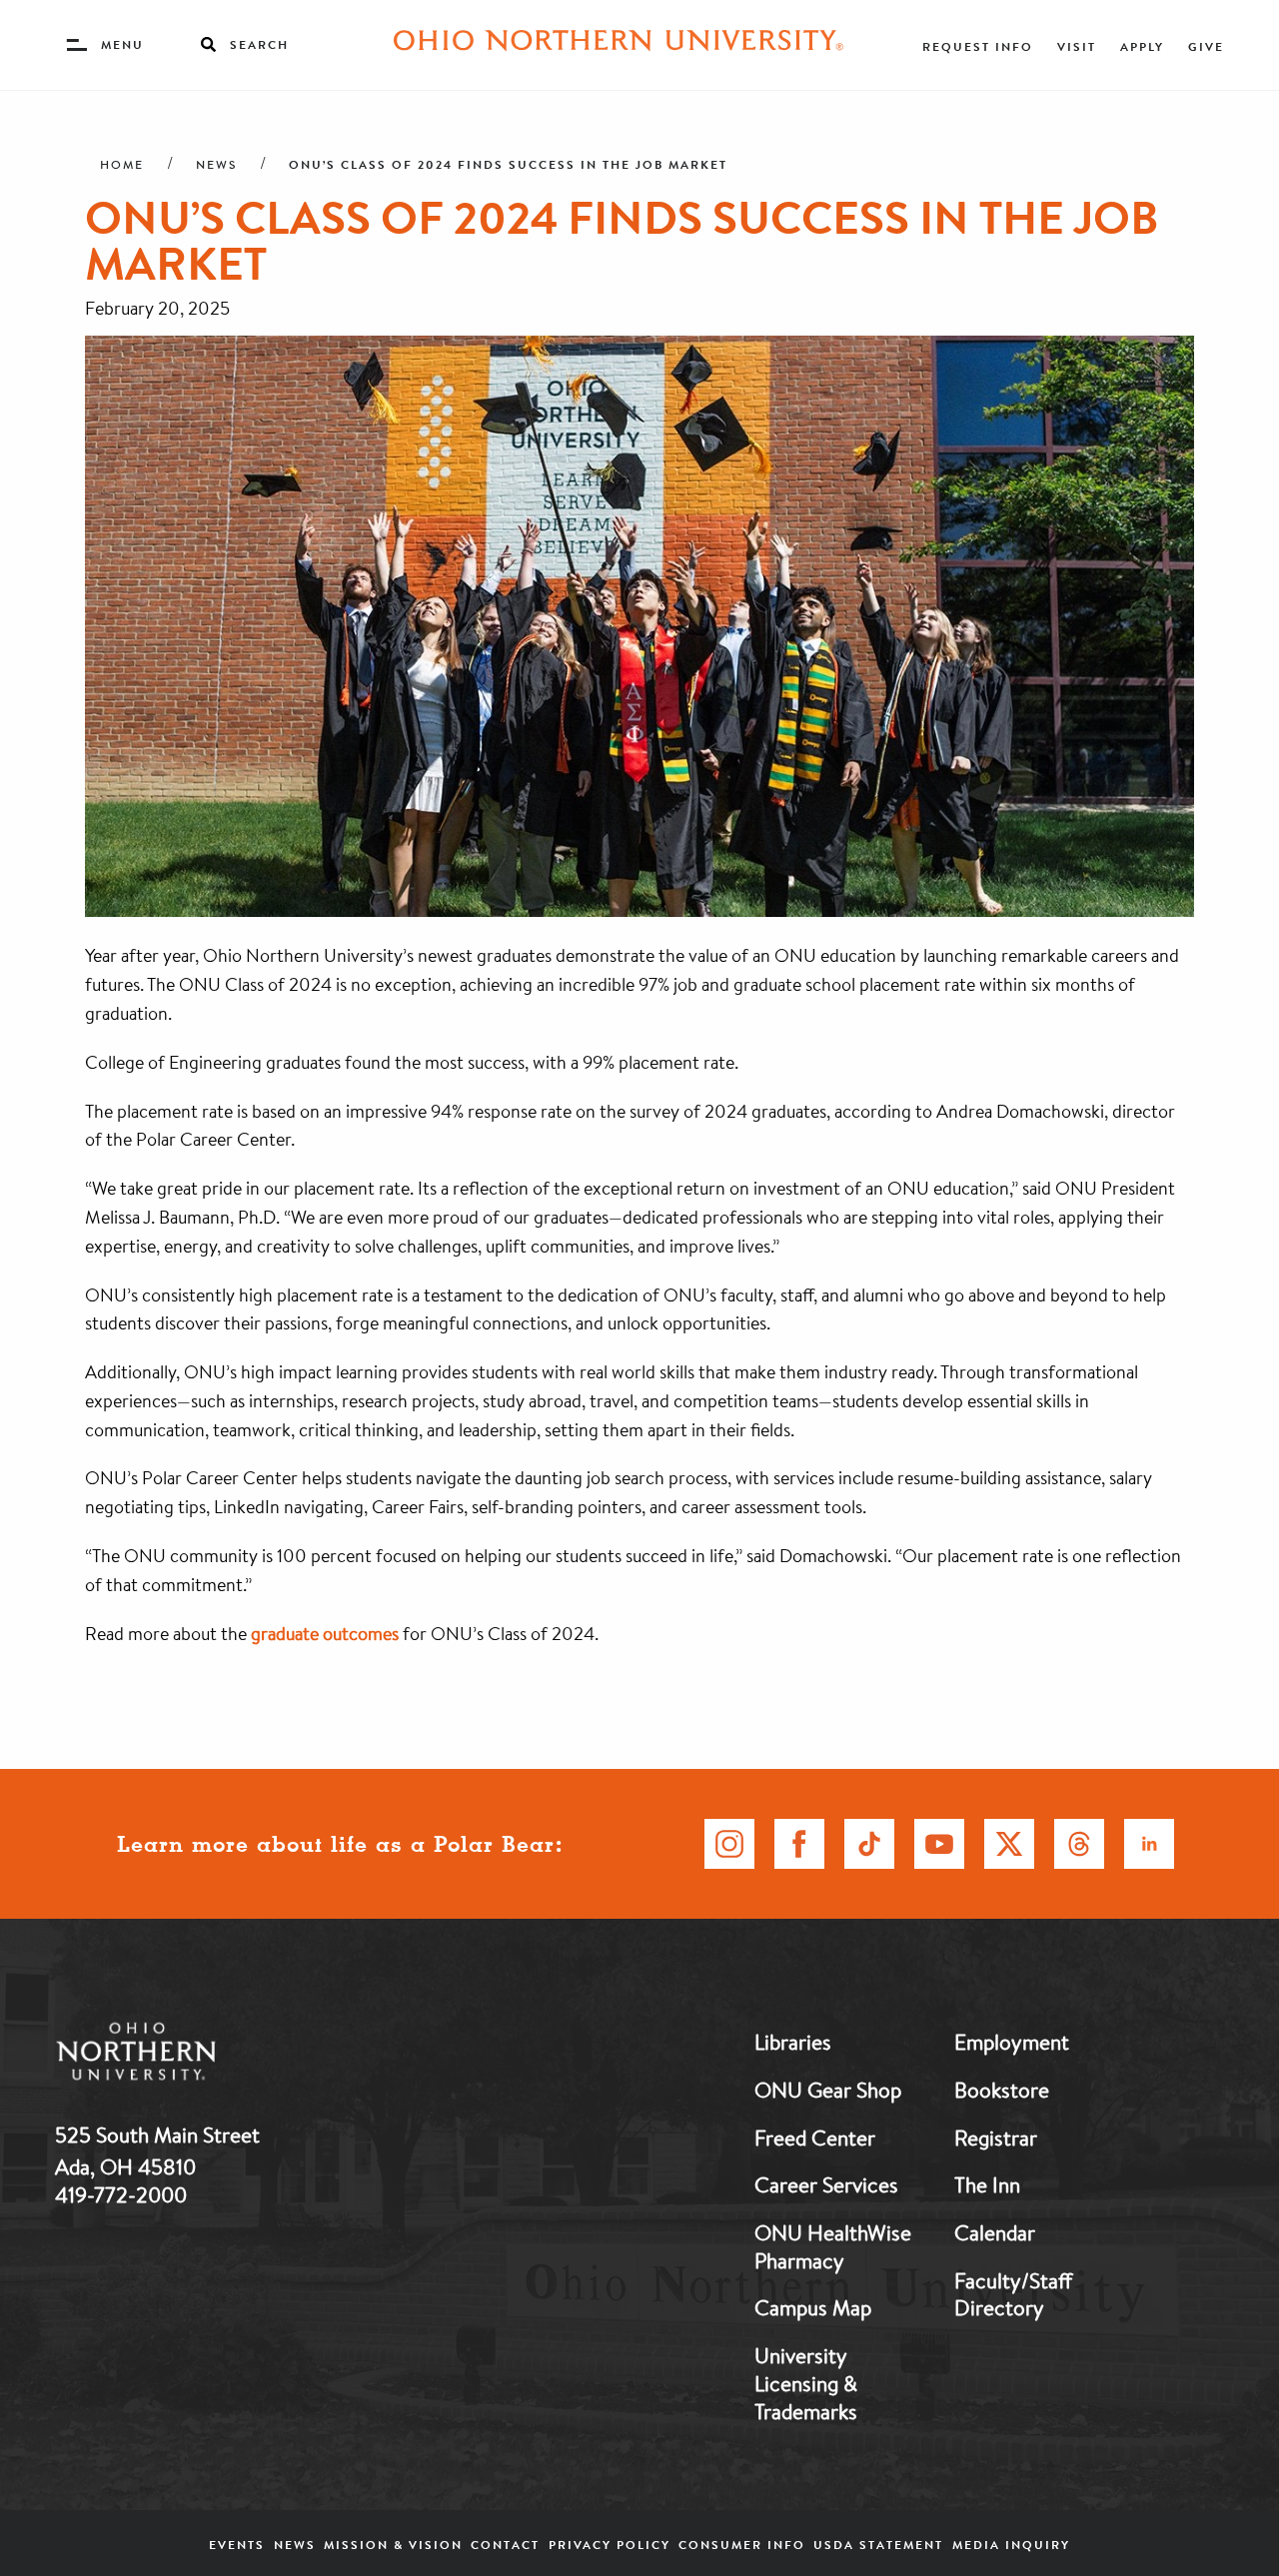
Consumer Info (742, 2545)
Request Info (978, 46)
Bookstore (1002, 2090)
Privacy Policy (610, 2545)
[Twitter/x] (1009, 1844)
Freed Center (815, 2138)
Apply (1142, 46)
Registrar (996, 2138)
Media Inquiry (1011, 2545)
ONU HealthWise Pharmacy (833, 2246)
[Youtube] (939, 1844)
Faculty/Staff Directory (1013, 2294)
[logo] (240, 2055)
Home (122, 165)
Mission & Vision (393, 2545)
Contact (505, 2545)
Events (237, 2545)
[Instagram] (729, 1844)
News (216, 165)
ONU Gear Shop (828, 2090)
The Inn (987, 2184)
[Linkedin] (1149, 1844)
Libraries (793, 2042)
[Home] (619, 45)
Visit (1077, 46)
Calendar (995, 2232)
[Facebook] (799, 1844)
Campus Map (813, 2307)
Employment (1012, 2042)
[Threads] (1079, 1844)
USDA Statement (878, 2545)
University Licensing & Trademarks (806, 2383)
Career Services (826, 2184)
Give (1206, 46)
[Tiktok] (869, 1844)
